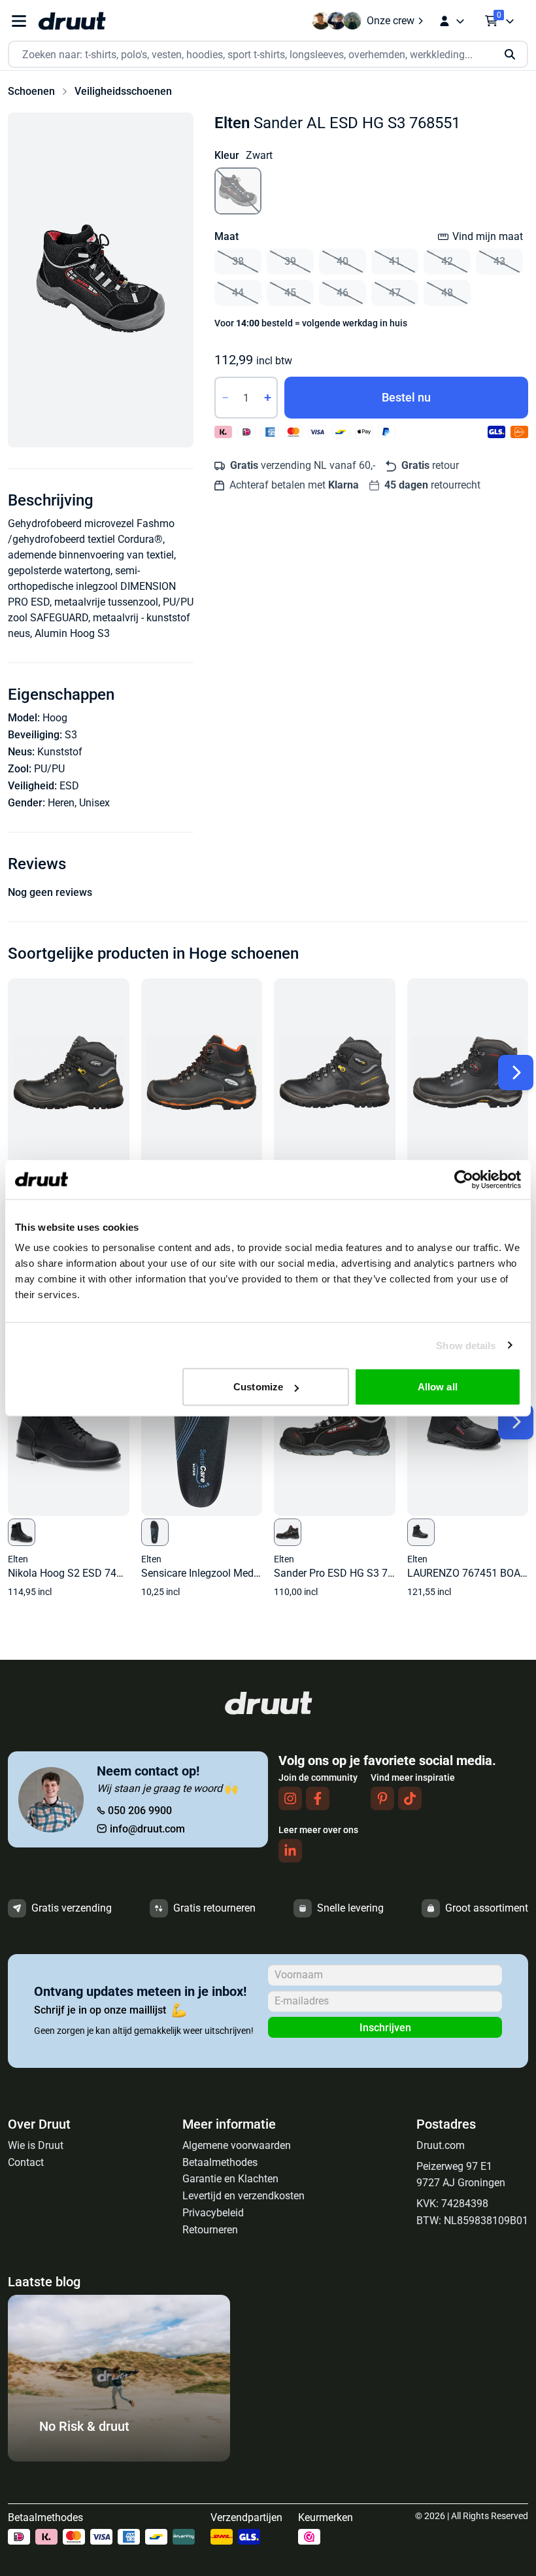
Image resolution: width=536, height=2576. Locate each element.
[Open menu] (19, 21)
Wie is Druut (36, 2145)
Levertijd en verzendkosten (243, 2196)
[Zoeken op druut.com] (268, 55)
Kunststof (60, 752)
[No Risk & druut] (119, 2458)
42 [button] (447, 261)
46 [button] (343, 293)
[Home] (72, 21)
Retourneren (210, 2230)
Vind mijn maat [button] (488, 236)
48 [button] (447, 293)
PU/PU (49, 769)
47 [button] (395, 293)
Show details (466, 1345)
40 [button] (343, 261)
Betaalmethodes (220, 2162)
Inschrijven (385, 2028)
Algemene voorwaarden (237, 2145)
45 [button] (290, 293)
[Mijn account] (452, 21)
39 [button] (290, 261)
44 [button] (238, 293)
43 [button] (499, 261)
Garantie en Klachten (230, 2179)
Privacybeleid (213, 2213)
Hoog (55, 718)
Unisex (94, 803)
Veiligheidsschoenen (123, 91)
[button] (101, 280)
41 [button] (395, 261)
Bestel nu (406, 397)
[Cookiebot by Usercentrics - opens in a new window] (464, 1179)
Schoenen (31, 91)
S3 (71, 735)
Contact (26, 2162)
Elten (232, 123)
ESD (69, 786)
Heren (61, 803)
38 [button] (238, 261)
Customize (258, 1387)
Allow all (438, 1387)
